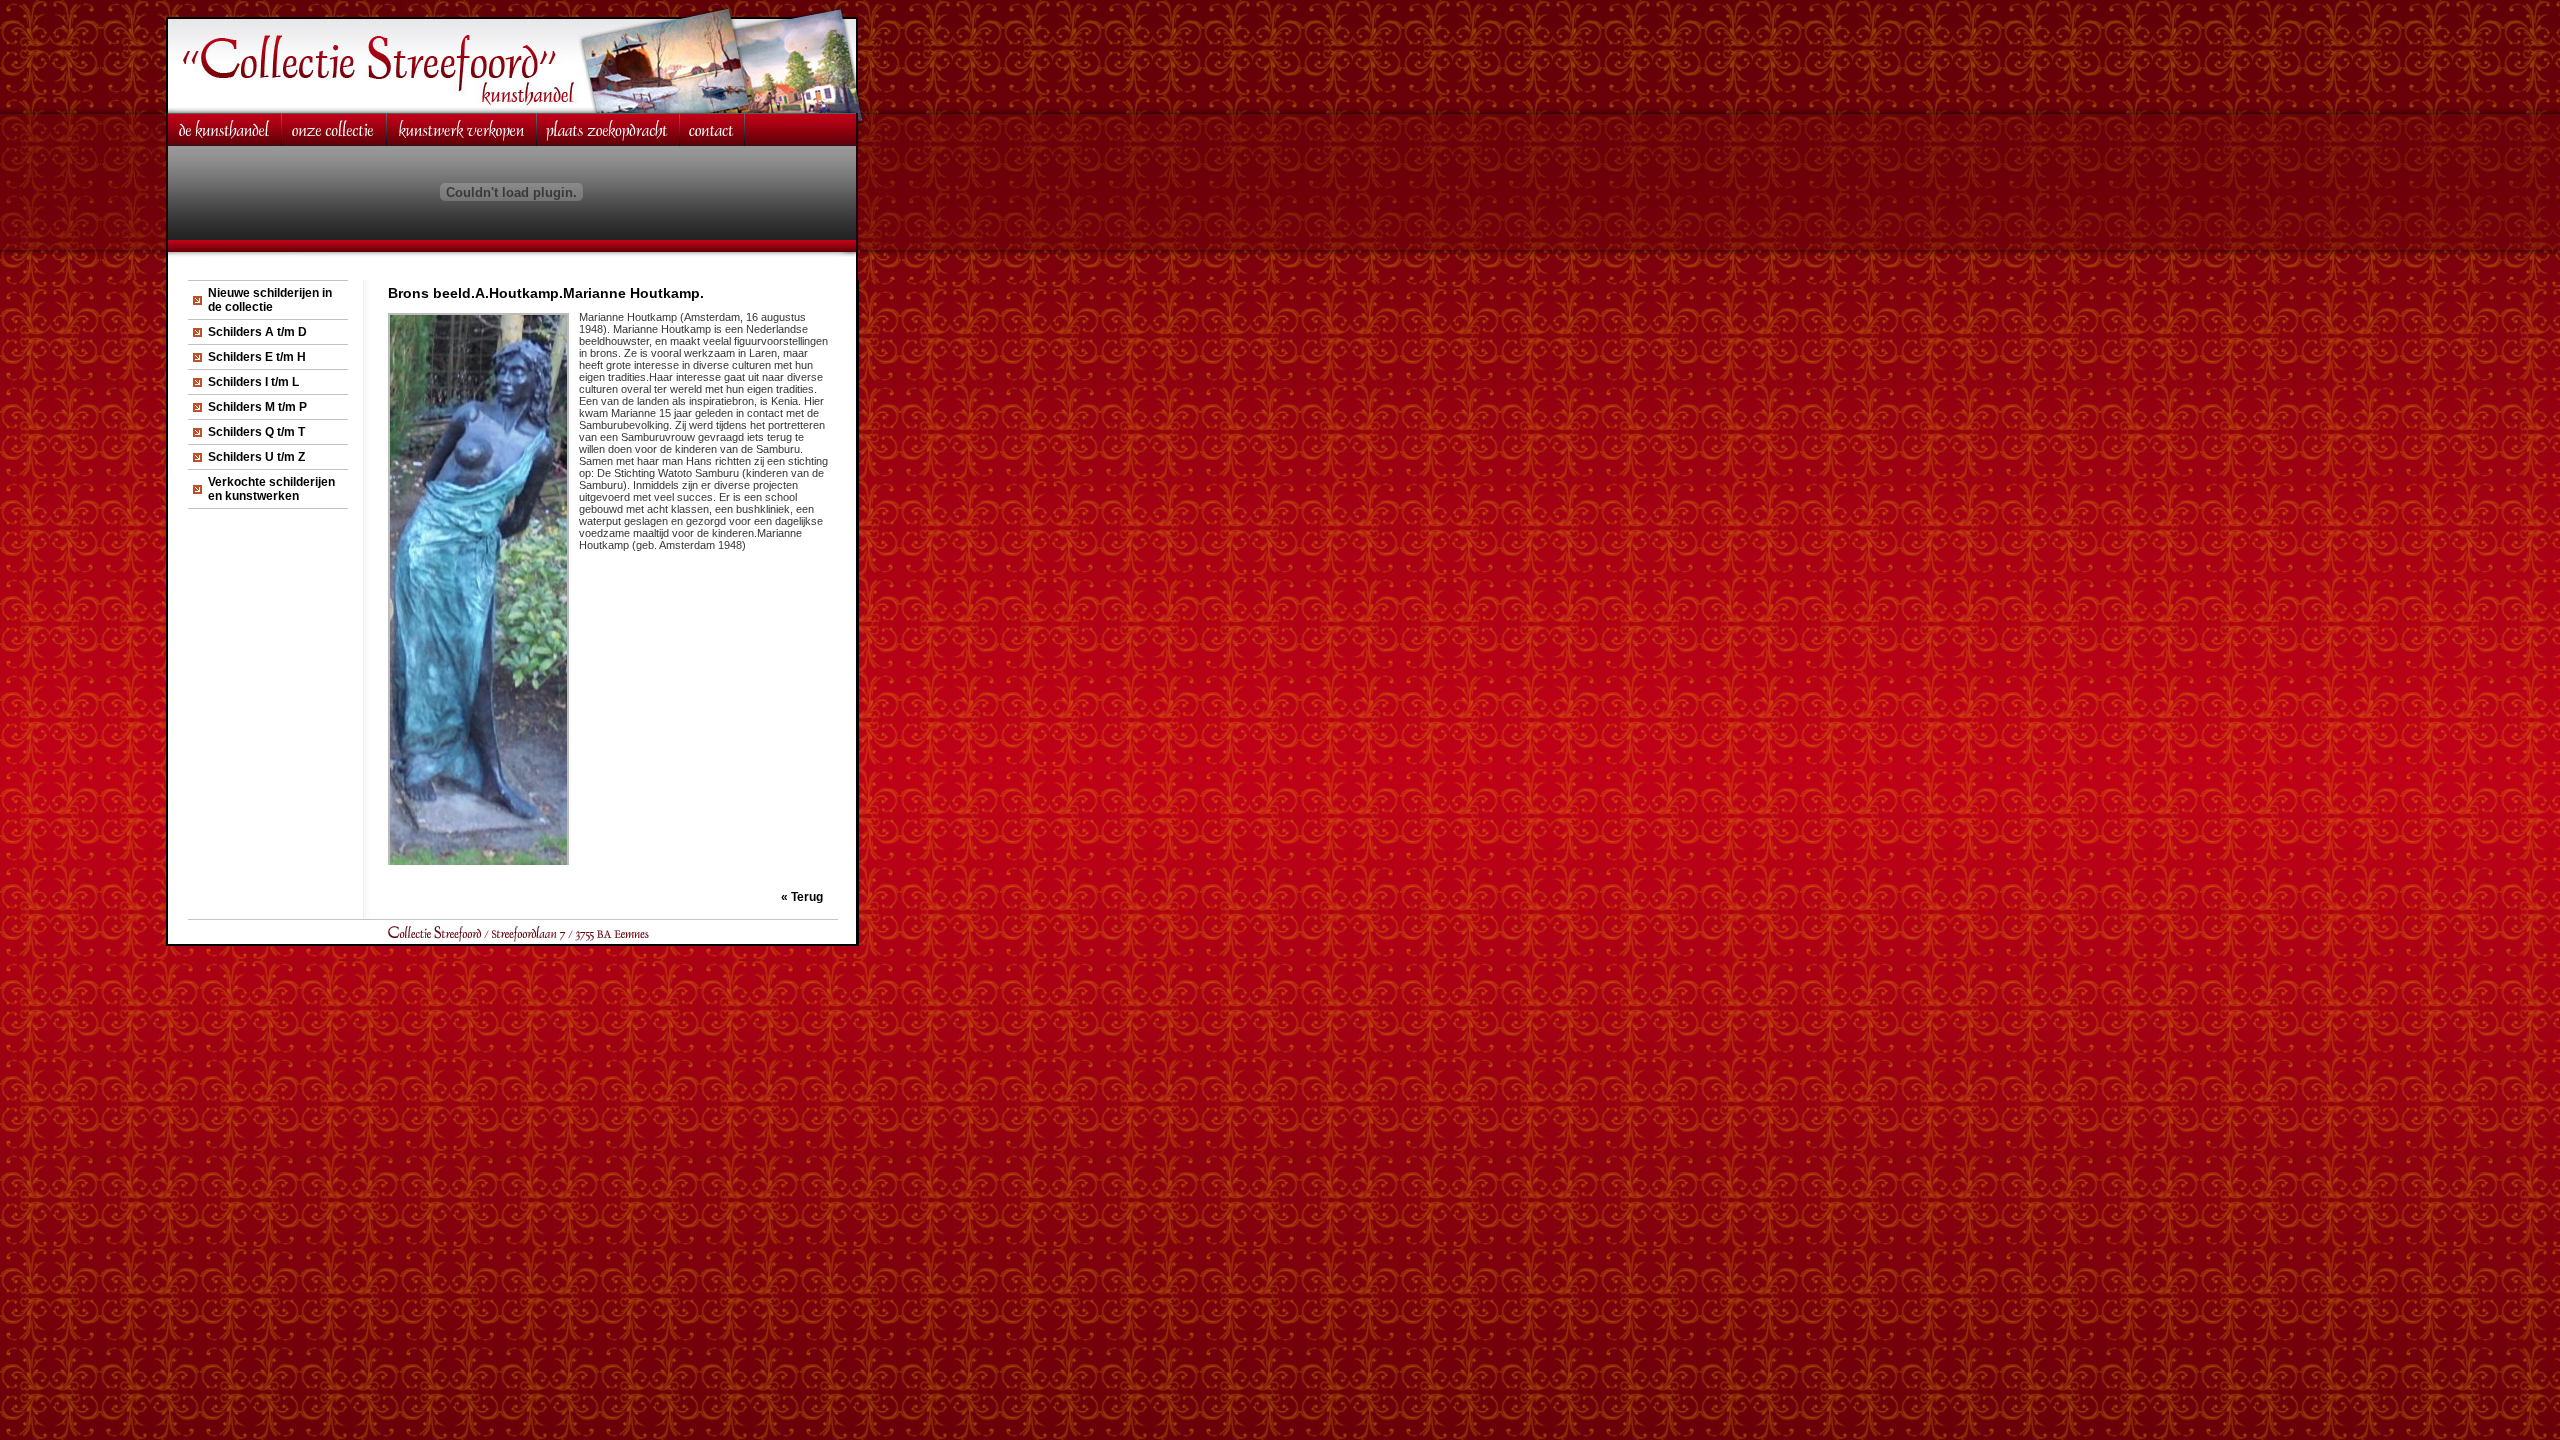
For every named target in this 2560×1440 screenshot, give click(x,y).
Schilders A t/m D (257, 332)
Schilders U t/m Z (256, 457)
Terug (807, 897)
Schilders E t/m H (257, 357)
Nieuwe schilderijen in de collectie (270, 300)
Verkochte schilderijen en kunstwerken (271, 489)
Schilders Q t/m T (256, 432)
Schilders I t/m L (253, 382)
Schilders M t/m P (257, 407)
